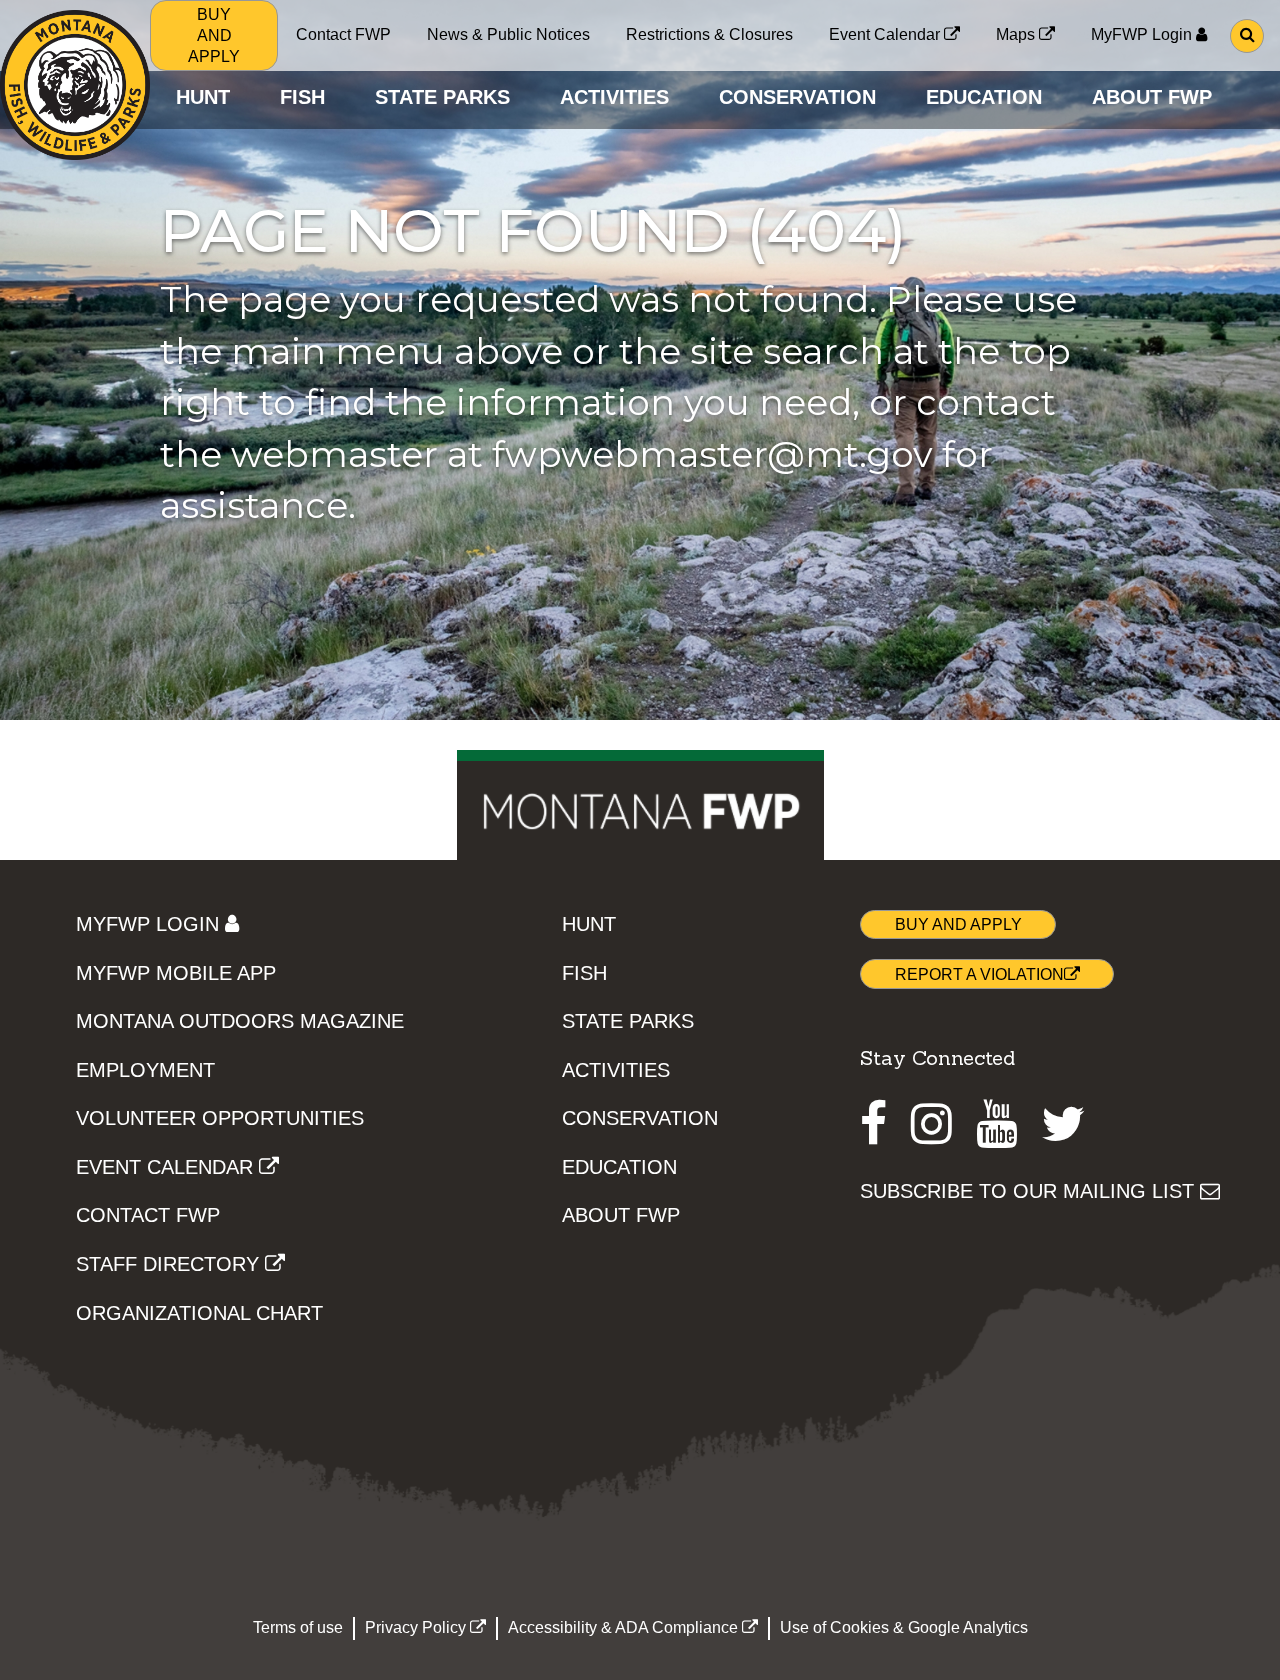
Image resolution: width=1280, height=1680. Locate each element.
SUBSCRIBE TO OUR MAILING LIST (1030, 1191)
